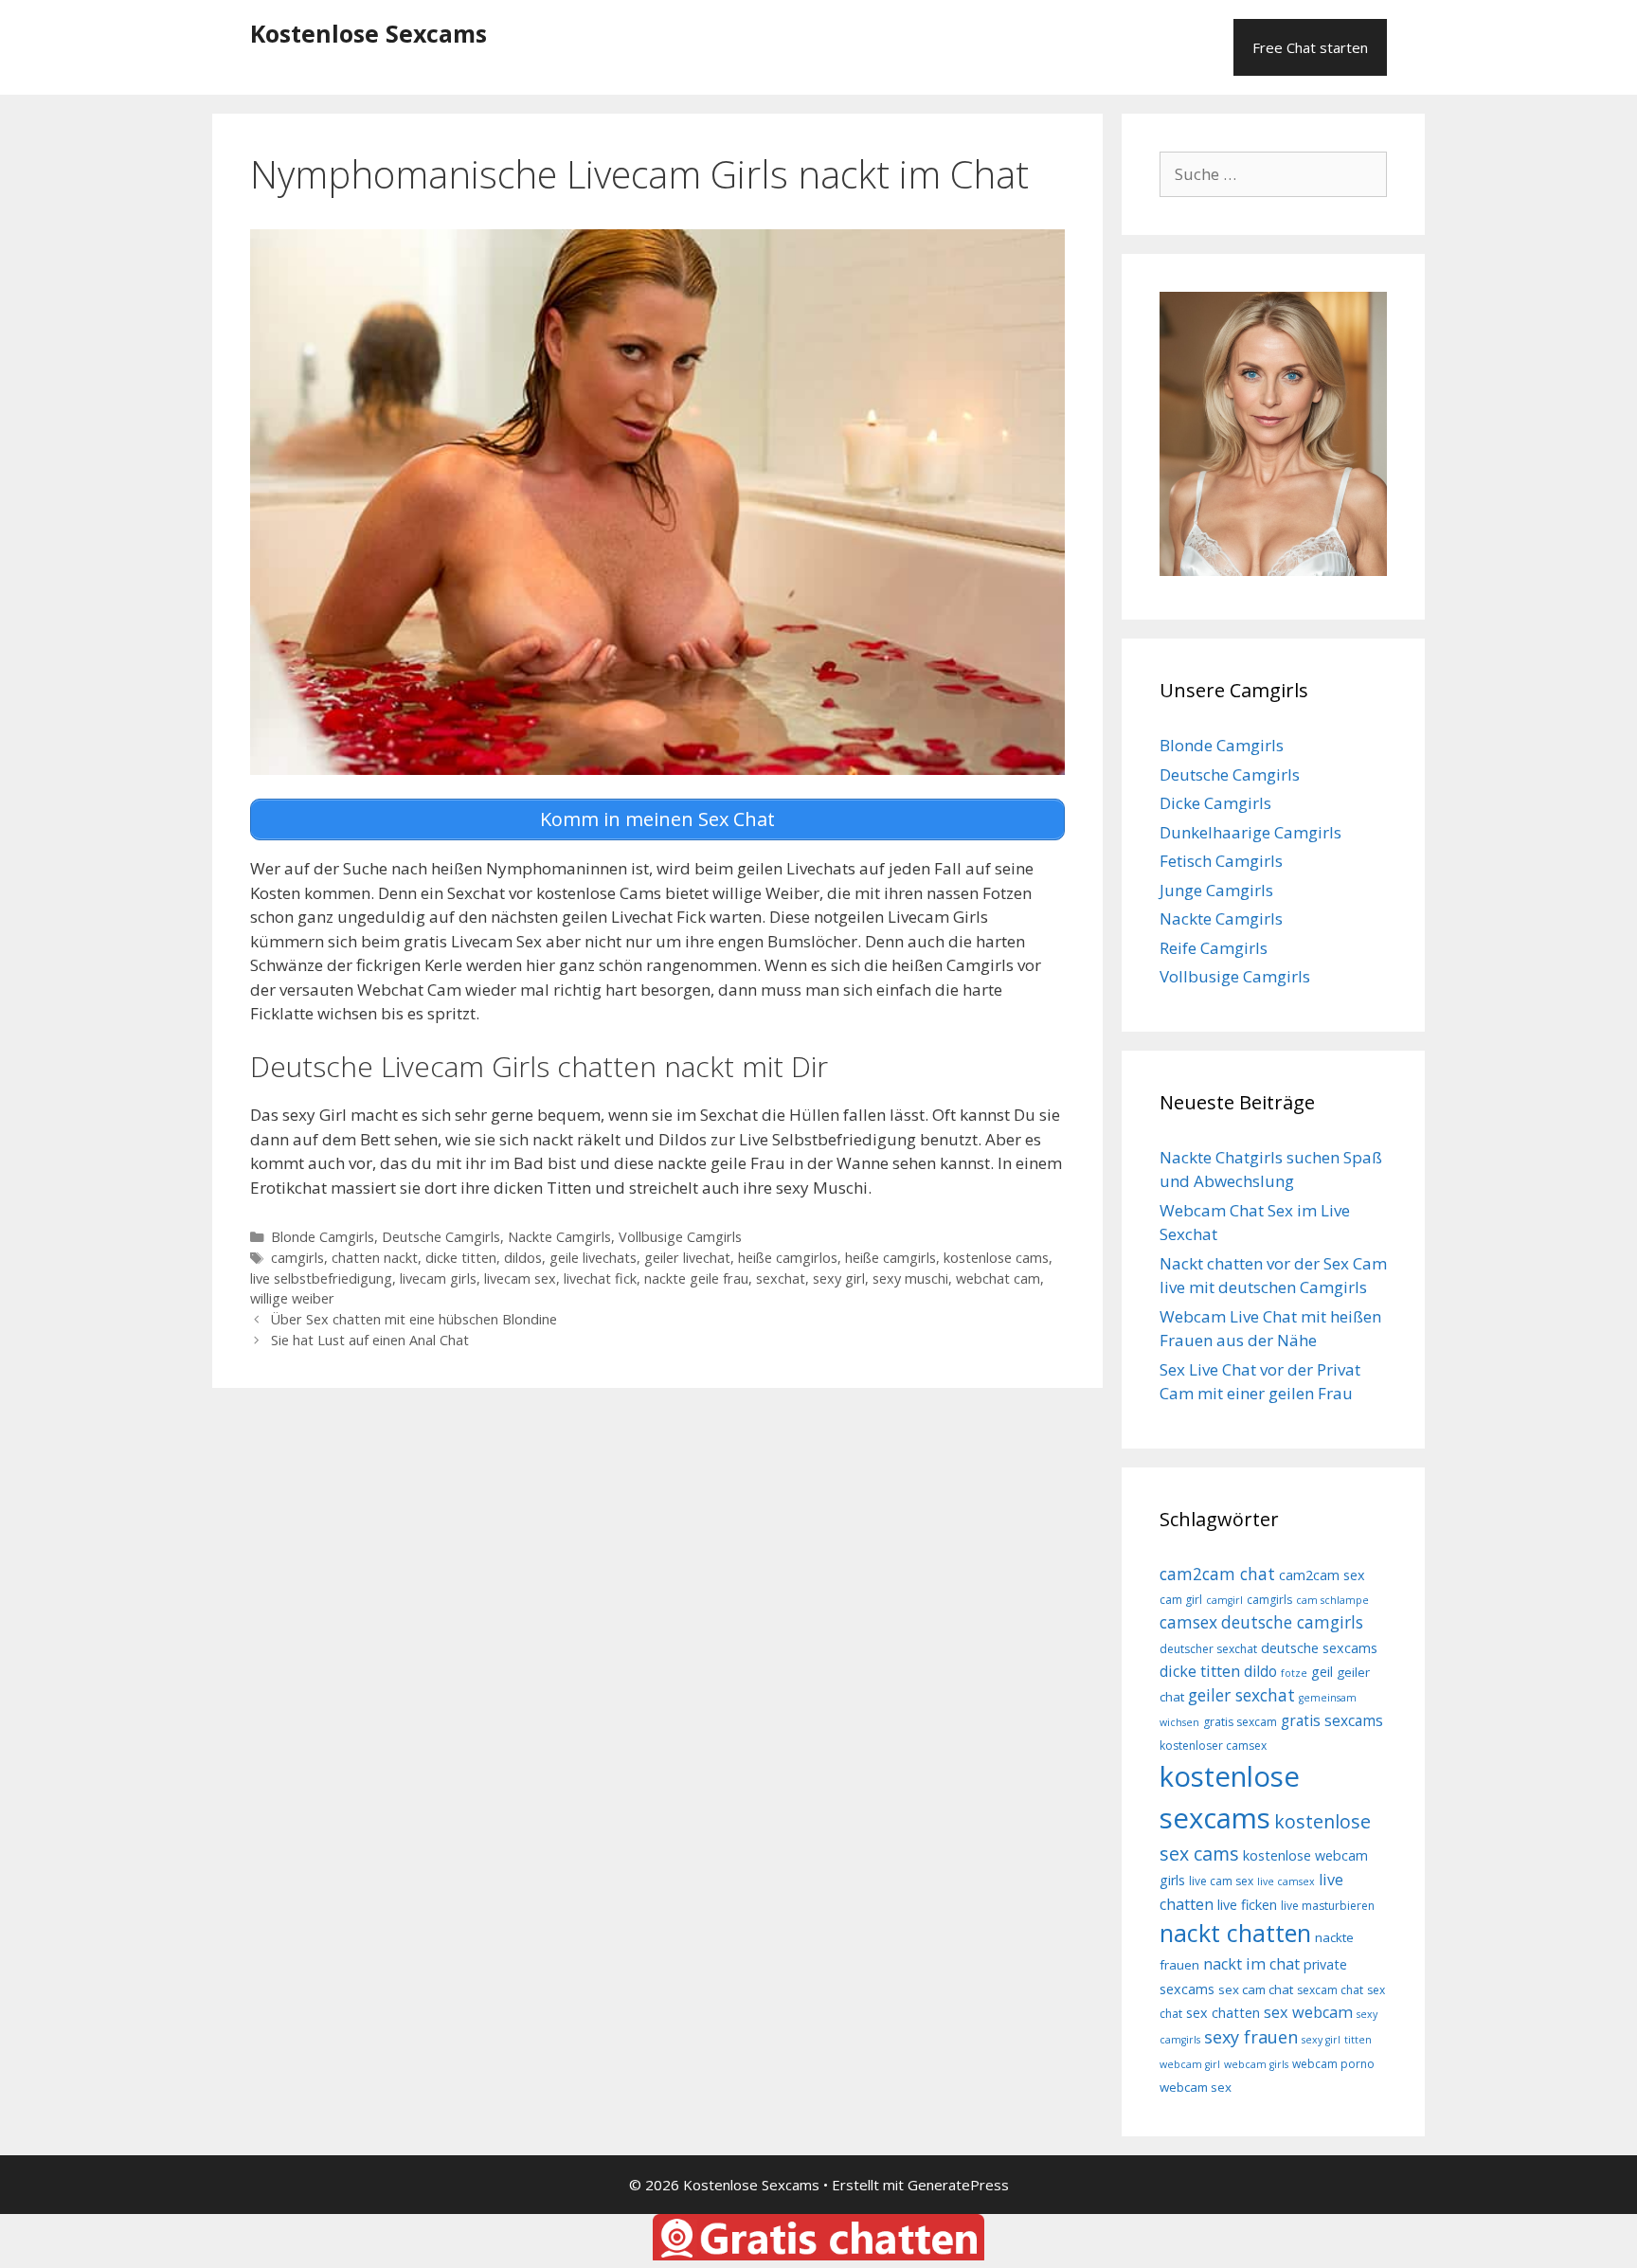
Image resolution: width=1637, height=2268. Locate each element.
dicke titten (461, 1258)
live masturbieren (1328, 1906)
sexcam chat (1330, 1990)
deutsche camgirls (1292, 1622)
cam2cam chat (1217, 1574)
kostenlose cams (996, 1258)
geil (1322, 1672)
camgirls (297, 1258)
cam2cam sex (1322, 1575)
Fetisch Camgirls (1221, 861)
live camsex (1286, 1881)
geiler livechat (687, 1258)
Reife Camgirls (1214, 948)
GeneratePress (958, 2185)
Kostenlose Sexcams (369, 33)
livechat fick (600, 1278)
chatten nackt (375, 1258)
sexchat (781, 1278)
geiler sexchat (1241, 1695)
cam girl (1181, 1600)
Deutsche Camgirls (441, 1237)
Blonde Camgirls (323, 1237)
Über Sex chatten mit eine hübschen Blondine (414, 1319)
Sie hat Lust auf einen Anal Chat (370, 1340)
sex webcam (1308, 2012)
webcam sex (1196, 2087)
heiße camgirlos (788, 1258)
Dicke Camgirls (1215, 803)
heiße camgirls (890, 1258)
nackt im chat (1251, 1964)
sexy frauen (1251, 2037)
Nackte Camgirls (559, 1237)
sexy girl (839, 1278)
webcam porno (1333, 2064)
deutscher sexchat (1208, 1649)
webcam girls (1256, 2064)
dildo (1260, 1671)
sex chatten (1223, 2013)
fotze (1294, 1673)
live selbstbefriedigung (321, 1278)
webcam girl (1190, 2064)
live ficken (1247, 1905)
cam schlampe (1332, 1600)
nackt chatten (1235, 1933)
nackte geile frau (696, 1278)
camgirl (1224, 1600)
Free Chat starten (1310, 47)
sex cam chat (1256, 1989)
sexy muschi (910, 1278)
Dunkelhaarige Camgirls (1250, 832)
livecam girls (438, 1278)
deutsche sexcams (1319, 1648)
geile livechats (593, 1258)
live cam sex (1221, 1881)
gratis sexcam (1240, 1722)
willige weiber (292, 1298)
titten (1358, 2040)
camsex (1188, 1622)
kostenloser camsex (1213, 1746)
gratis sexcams (1332, 1720)
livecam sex (520, 1278)
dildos (523, 1258)
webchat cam (998, 1278)
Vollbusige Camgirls (680, 1237)
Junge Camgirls (1216, 890)
